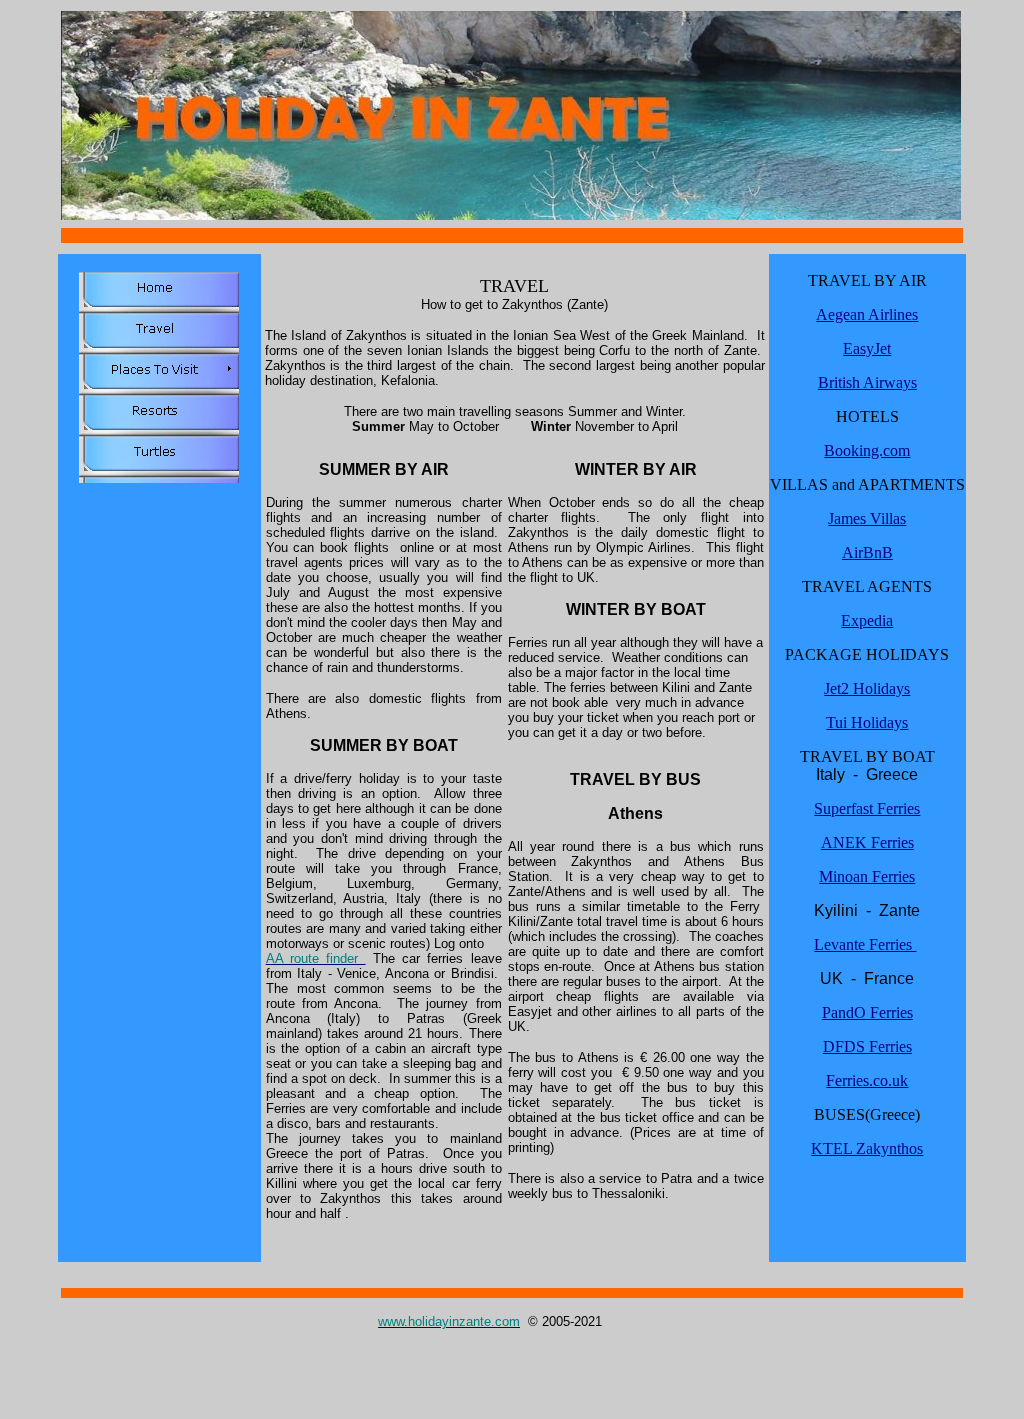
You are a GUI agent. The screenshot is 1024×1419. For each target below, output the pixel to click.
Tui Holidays (867, 722)
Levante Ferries (865, 944)
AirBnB (867, 552)
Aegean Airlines (867, 314)
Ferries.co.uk (867, 1080)
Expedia (867, 620)
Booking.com (867, 450)
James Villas (867, 518)
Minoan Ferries (867, 876)
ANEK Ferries (867, 842)
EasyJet (867, 348)
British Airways (867, 382)
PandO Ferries (867, 1012)
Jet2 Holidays (867, 688)
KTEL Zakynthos (867, 1148)
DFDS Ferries (867, 1046)
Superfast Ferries (867, 808)
